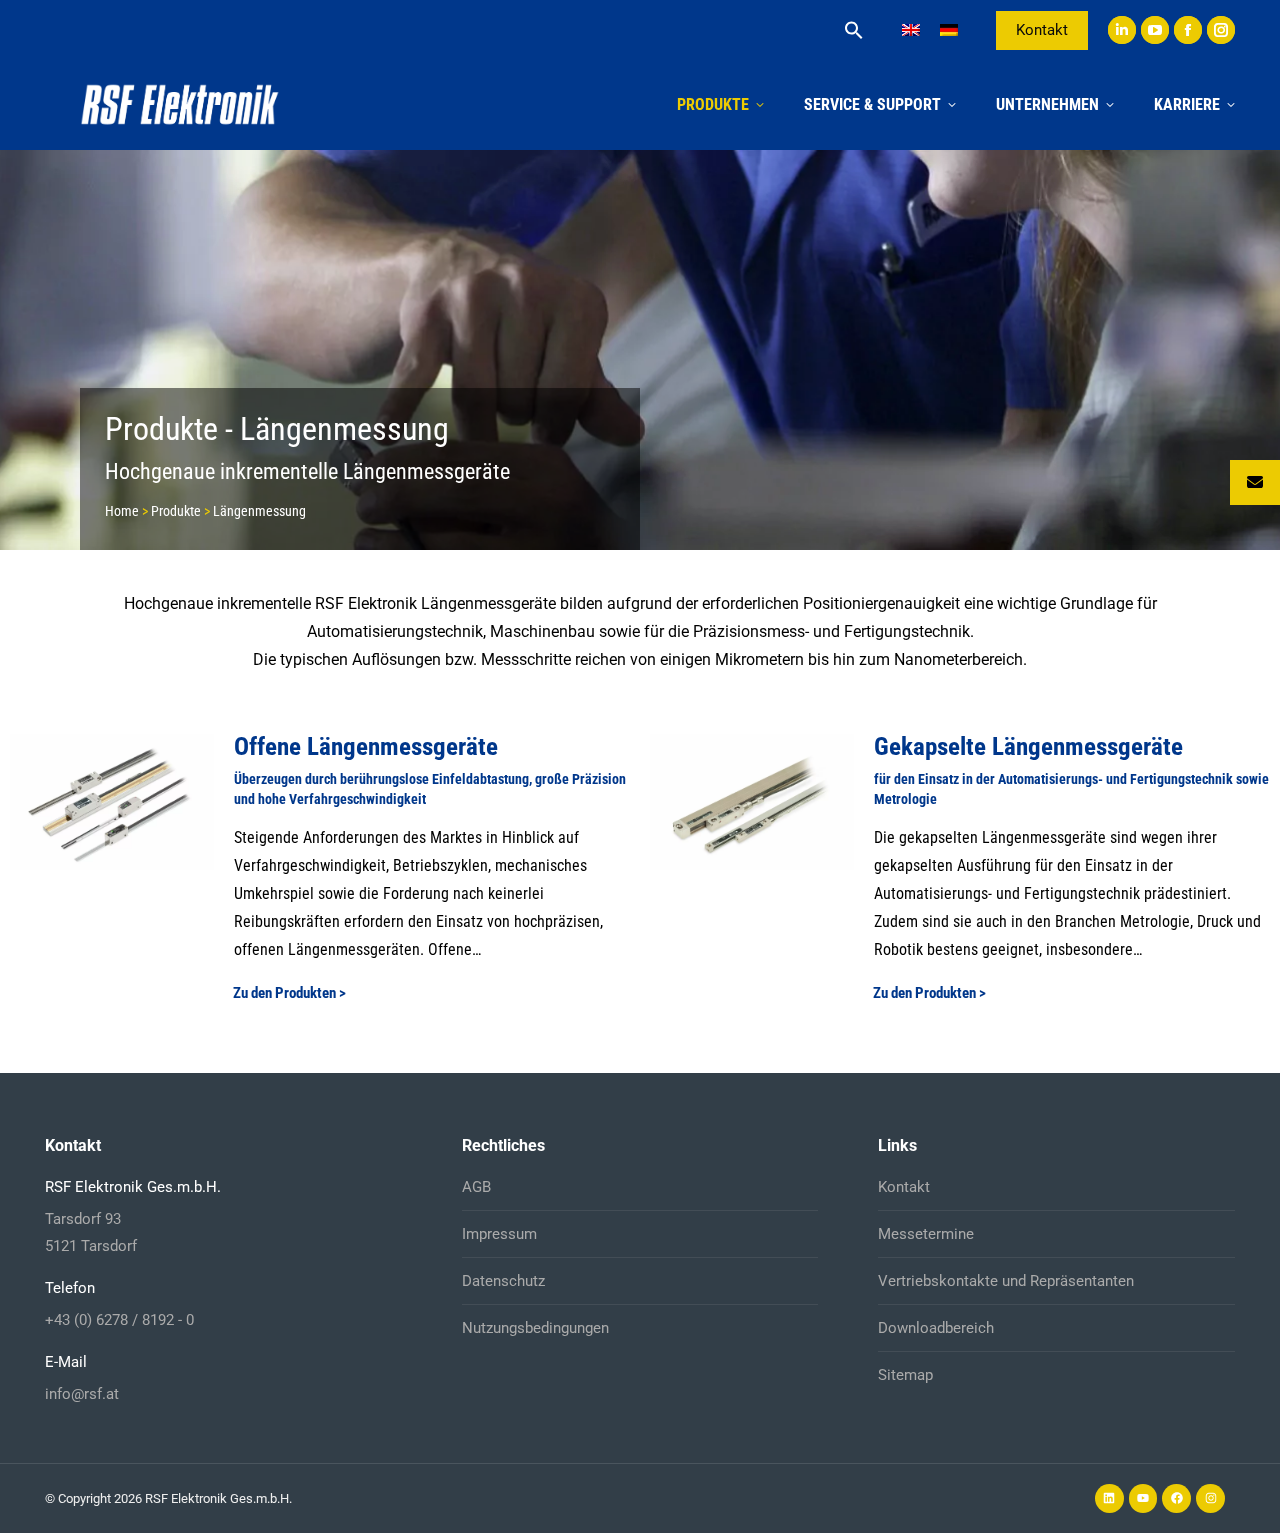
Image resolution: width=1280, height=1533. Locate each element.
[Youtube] (1143, 1498)
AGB (476, 1187)
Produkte (176, 511)
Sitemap (905, 1375)
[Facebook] (1176, 1498)
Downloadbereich (936, 1328)
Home (122, 511)
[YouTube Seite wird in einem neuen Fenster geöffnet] (1155, 30)
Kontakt (904, 1187)
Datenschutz (503, 1281)
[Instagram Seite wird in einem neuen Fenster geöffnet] (1221, 30)
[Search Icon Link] (854, 30)
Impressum (499, 1234)
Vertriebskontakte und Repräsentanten (1006, 1281)
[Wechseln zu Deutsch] (949, 30)
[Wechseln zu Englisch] (911, 30)
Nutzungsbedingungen (535, 1328)
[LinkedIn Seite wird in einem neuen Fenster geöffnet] (1122, 30)
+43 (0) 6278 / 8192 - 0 (119, 1320)
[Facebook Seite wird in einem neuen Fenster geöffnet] (1188, 30)
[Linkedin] (1109, 1498)
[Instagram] (1210, 1498)
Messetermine (926, 1234)
